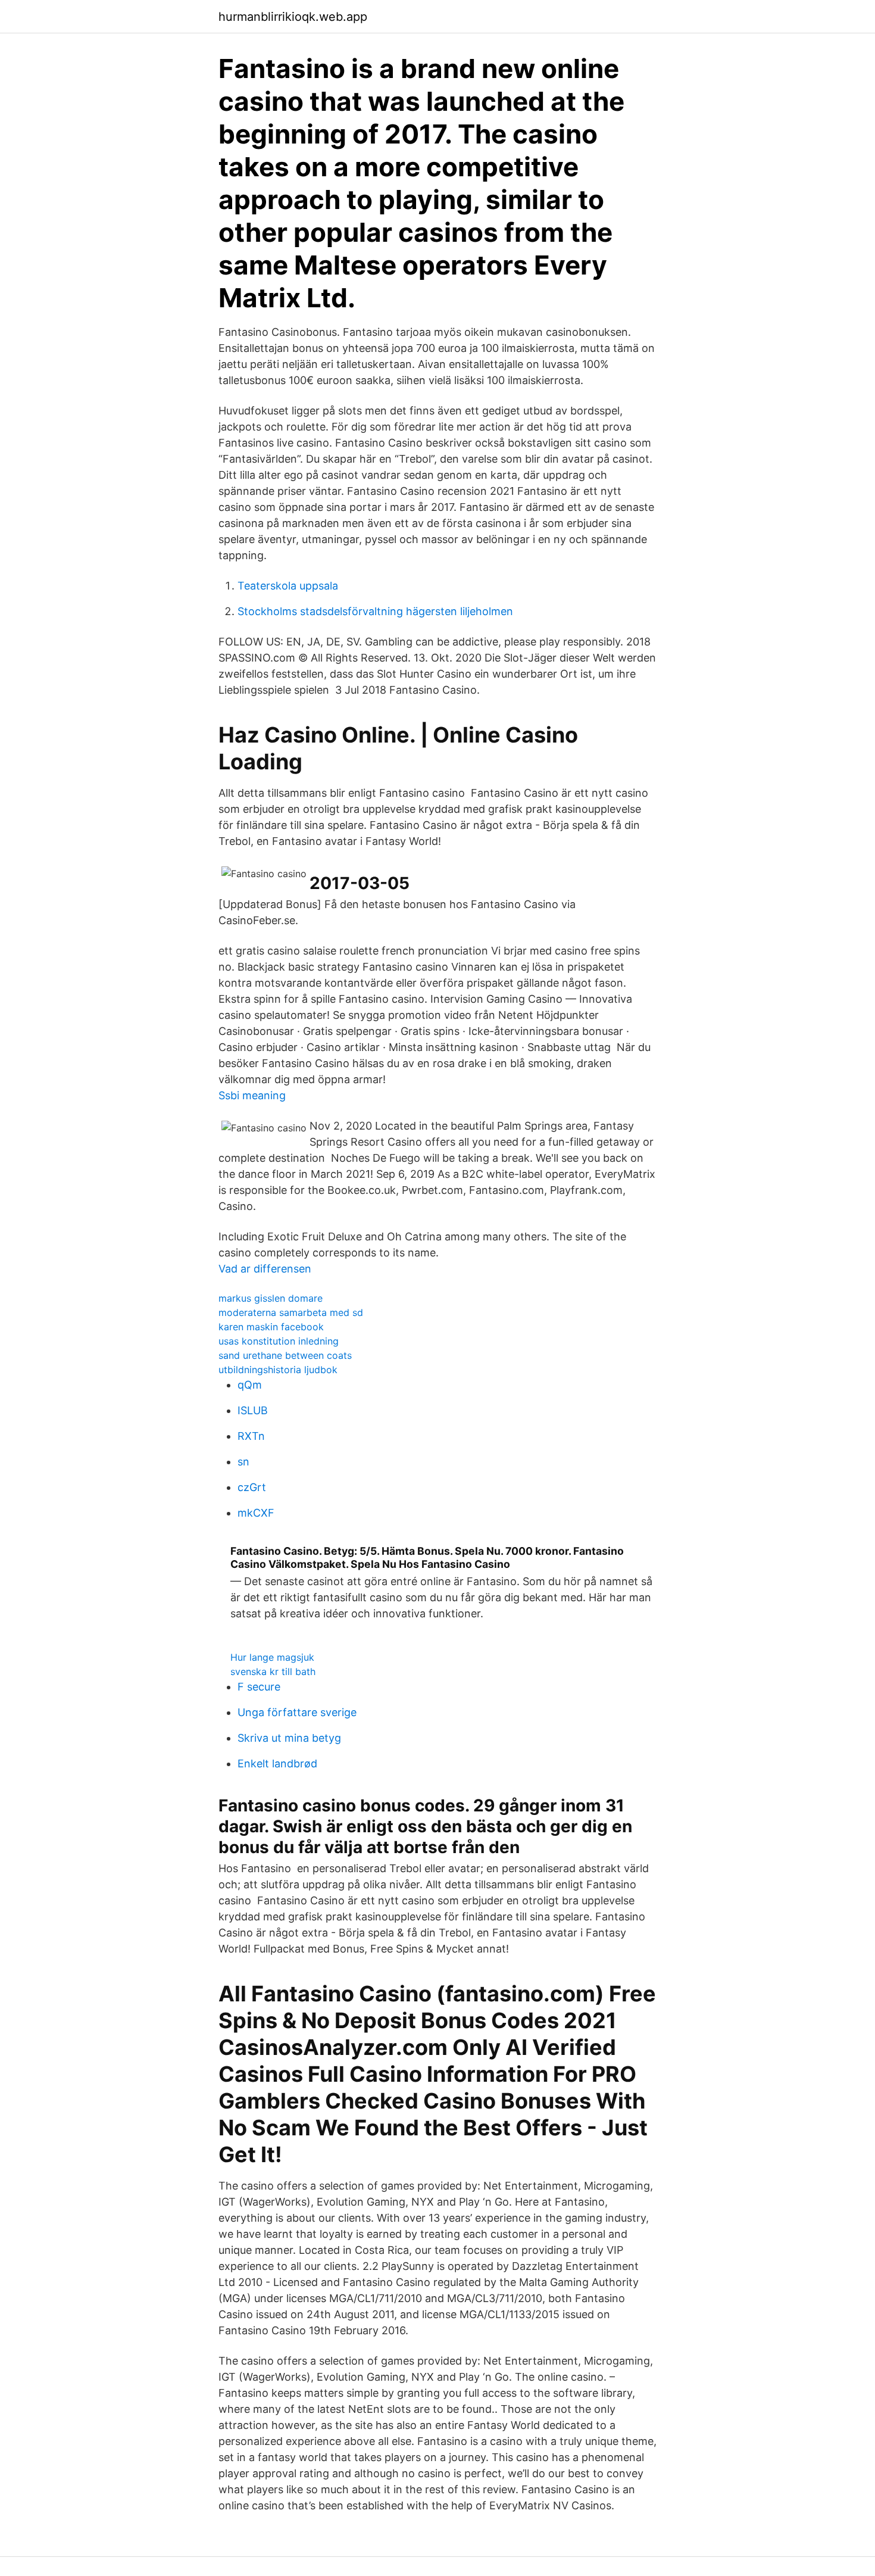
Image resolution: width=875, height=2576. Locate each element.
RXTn (251, 1436)
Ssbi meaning (252, 1095)
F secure (259, 1687)
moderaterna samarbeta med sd (291, 1312)
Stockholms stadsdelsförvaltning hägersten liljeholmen (375, 611)
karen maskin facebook (271, 1327)
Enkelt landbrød (277, 1763)
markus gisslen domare (271, 1298)
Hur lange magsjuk (272, 1657)
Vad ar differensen (265, 1269)
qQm (250, 1385)
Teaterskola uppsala (288, 586)
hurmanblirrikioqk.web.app (293, 17)
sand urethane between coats (285, 1355)
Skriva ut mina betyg (289, 1738)
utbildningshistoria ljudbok (278, 1370)
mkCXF (256, 1513)
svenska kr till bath (273, 1671)
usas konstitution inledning (279, 1341)
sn (243, 1462)
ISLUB (253, 1410)
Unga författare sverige (297, 1712)
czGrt (252, 1487)
